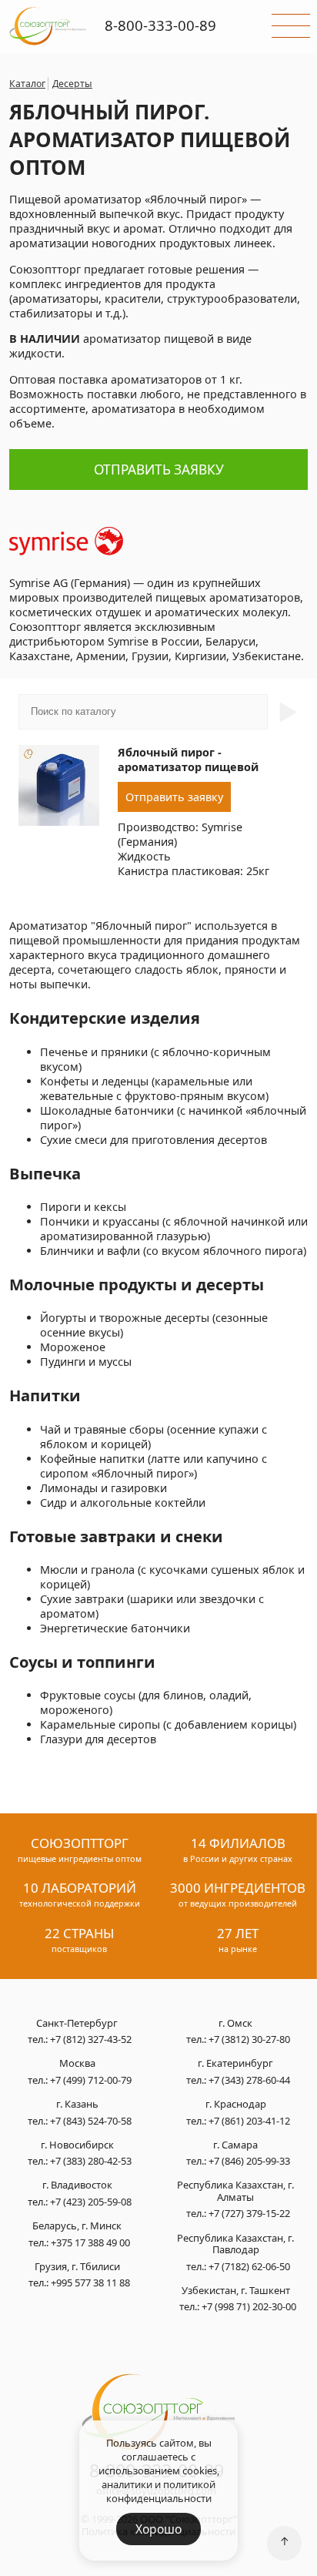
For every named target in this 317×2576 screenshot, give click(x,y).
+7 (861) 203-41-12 (249, 2121)
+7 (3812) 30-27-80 (249, 2039)
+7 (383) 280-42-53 (91, 2161)
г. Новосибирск (77, 2145)
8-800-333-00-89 (160, 25)
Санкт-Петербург (77, 2024)
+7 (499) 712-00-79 (91, 2080)
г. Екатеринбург (235, 2064)
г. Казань (77, 2105)
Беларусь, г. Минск (77, 2226)
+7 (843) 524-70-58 (91, 2121)
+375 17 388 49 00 (90, 2242)
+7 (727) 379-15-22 (249, 2213)
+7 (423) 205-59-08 (91, 2202)
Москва (77, 2064)
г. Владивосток (77, 2185)
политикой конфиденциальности (161, 2491)
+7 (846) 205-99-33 (249, 2161)
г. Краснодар (236, 2105)
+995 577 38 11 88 (90, 2283)
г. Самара (235, 2145)
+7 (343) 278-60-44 (249, 2080)
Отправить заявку (159, 470)
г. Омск (235, 2024)
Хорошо (158, 2529)
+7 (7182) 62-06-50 (249, 2266)
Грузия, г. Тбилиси (77, 2267)
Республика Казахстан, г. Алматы (235, 2191)
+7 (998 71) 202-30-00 (249, 2306)
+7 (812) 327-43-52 (91, 2039)
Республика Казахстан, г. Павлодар (235, 2244)
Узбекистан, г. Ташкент (236, 2291)
